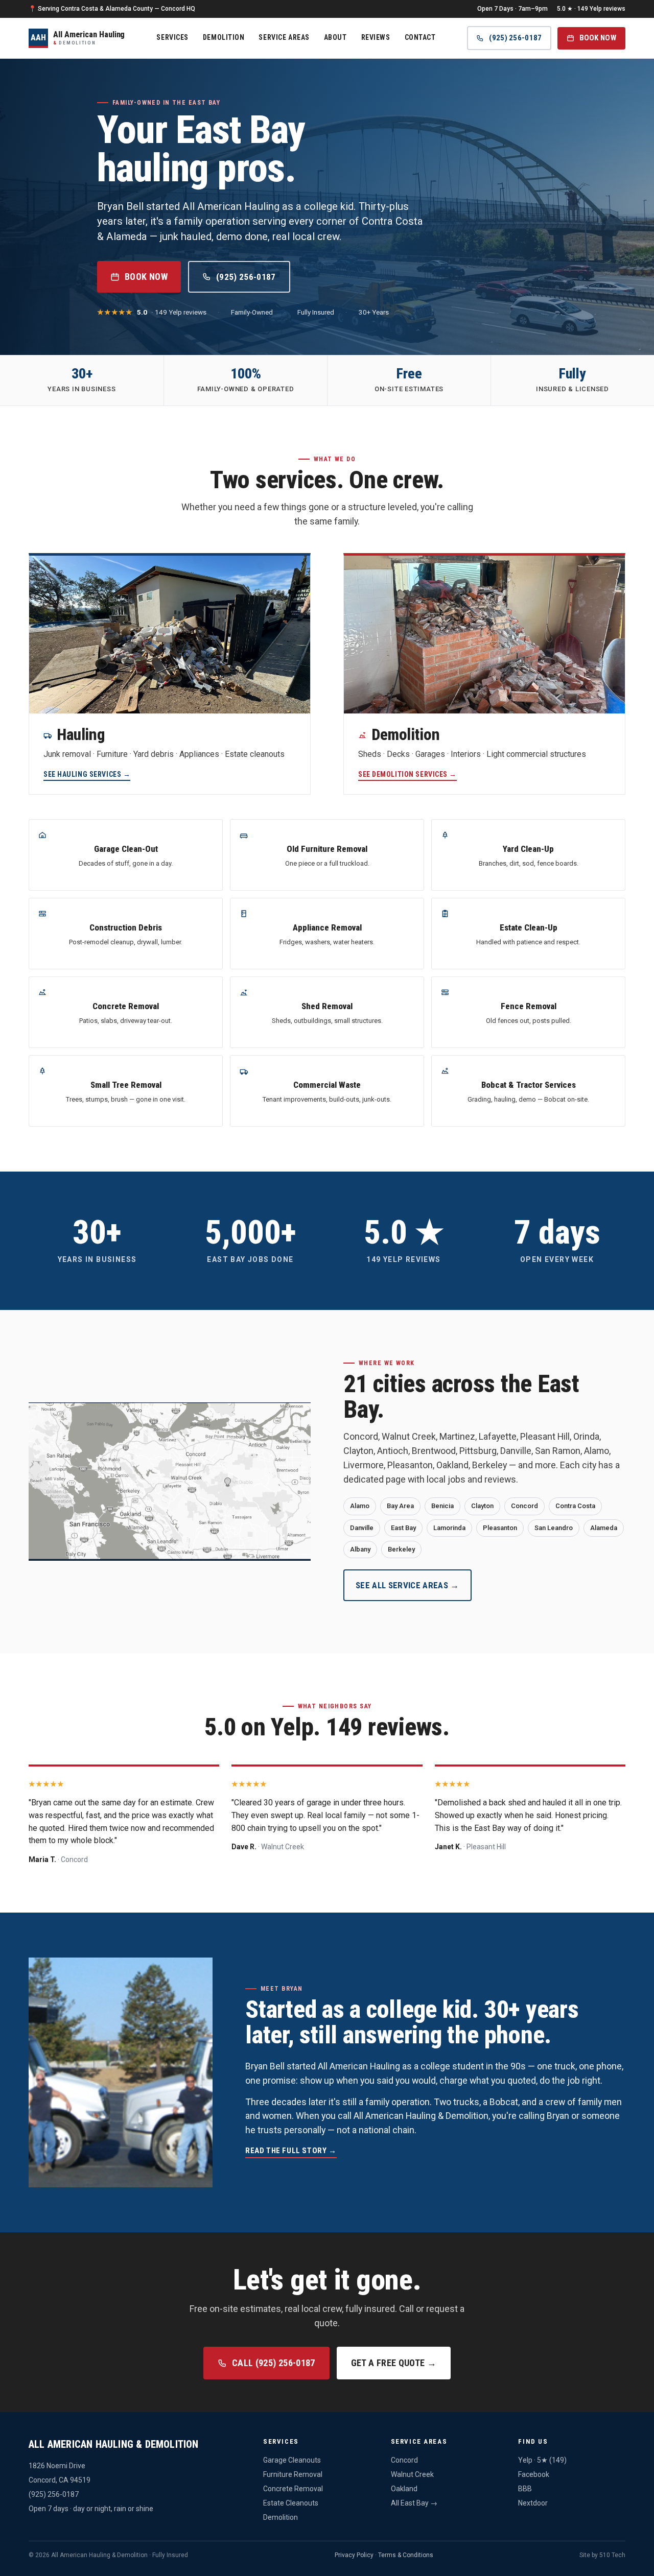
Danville (362, 1528)
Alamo (360, 1506)
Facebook (534, 2474)
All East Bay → (414, 2503)
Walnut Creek (412, 2474)
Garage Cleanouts (292, 2460)
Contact (420, 37)
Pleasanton (500, 1528)
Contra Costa (575, 1506)
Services (172, 37)
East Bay (403, 1528)
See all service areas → (407, 1585)
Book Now (598, 38)
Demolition (224, 37)
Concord (524, 1506)
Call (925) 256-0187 (274, 2363)
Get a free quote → (394, 2363)
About (335, 37)
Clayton (482, 1506)
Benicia (442, 1506)
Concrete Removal (293, 2489)
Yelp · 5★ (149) (542, 2460)
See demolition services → (407, 774)
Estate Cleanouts (291, 2503)
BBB (525, 2489)
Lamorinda (449, 1528)
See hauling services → (87, 774)
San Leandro (554, 1528)
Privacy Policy (354, 2555)
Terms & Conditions (406, 2555)
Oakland (404, 2489)
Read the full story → (291, 2151)
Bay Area (400, 1506)
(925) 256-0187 (515, 38)
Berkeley (401, 1549)
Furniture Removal (293, 2474)
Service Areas (284, 37)
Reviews (376, 37)
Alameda (604, 1528)
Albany (360, 1549)
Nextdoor (533, 2503)
